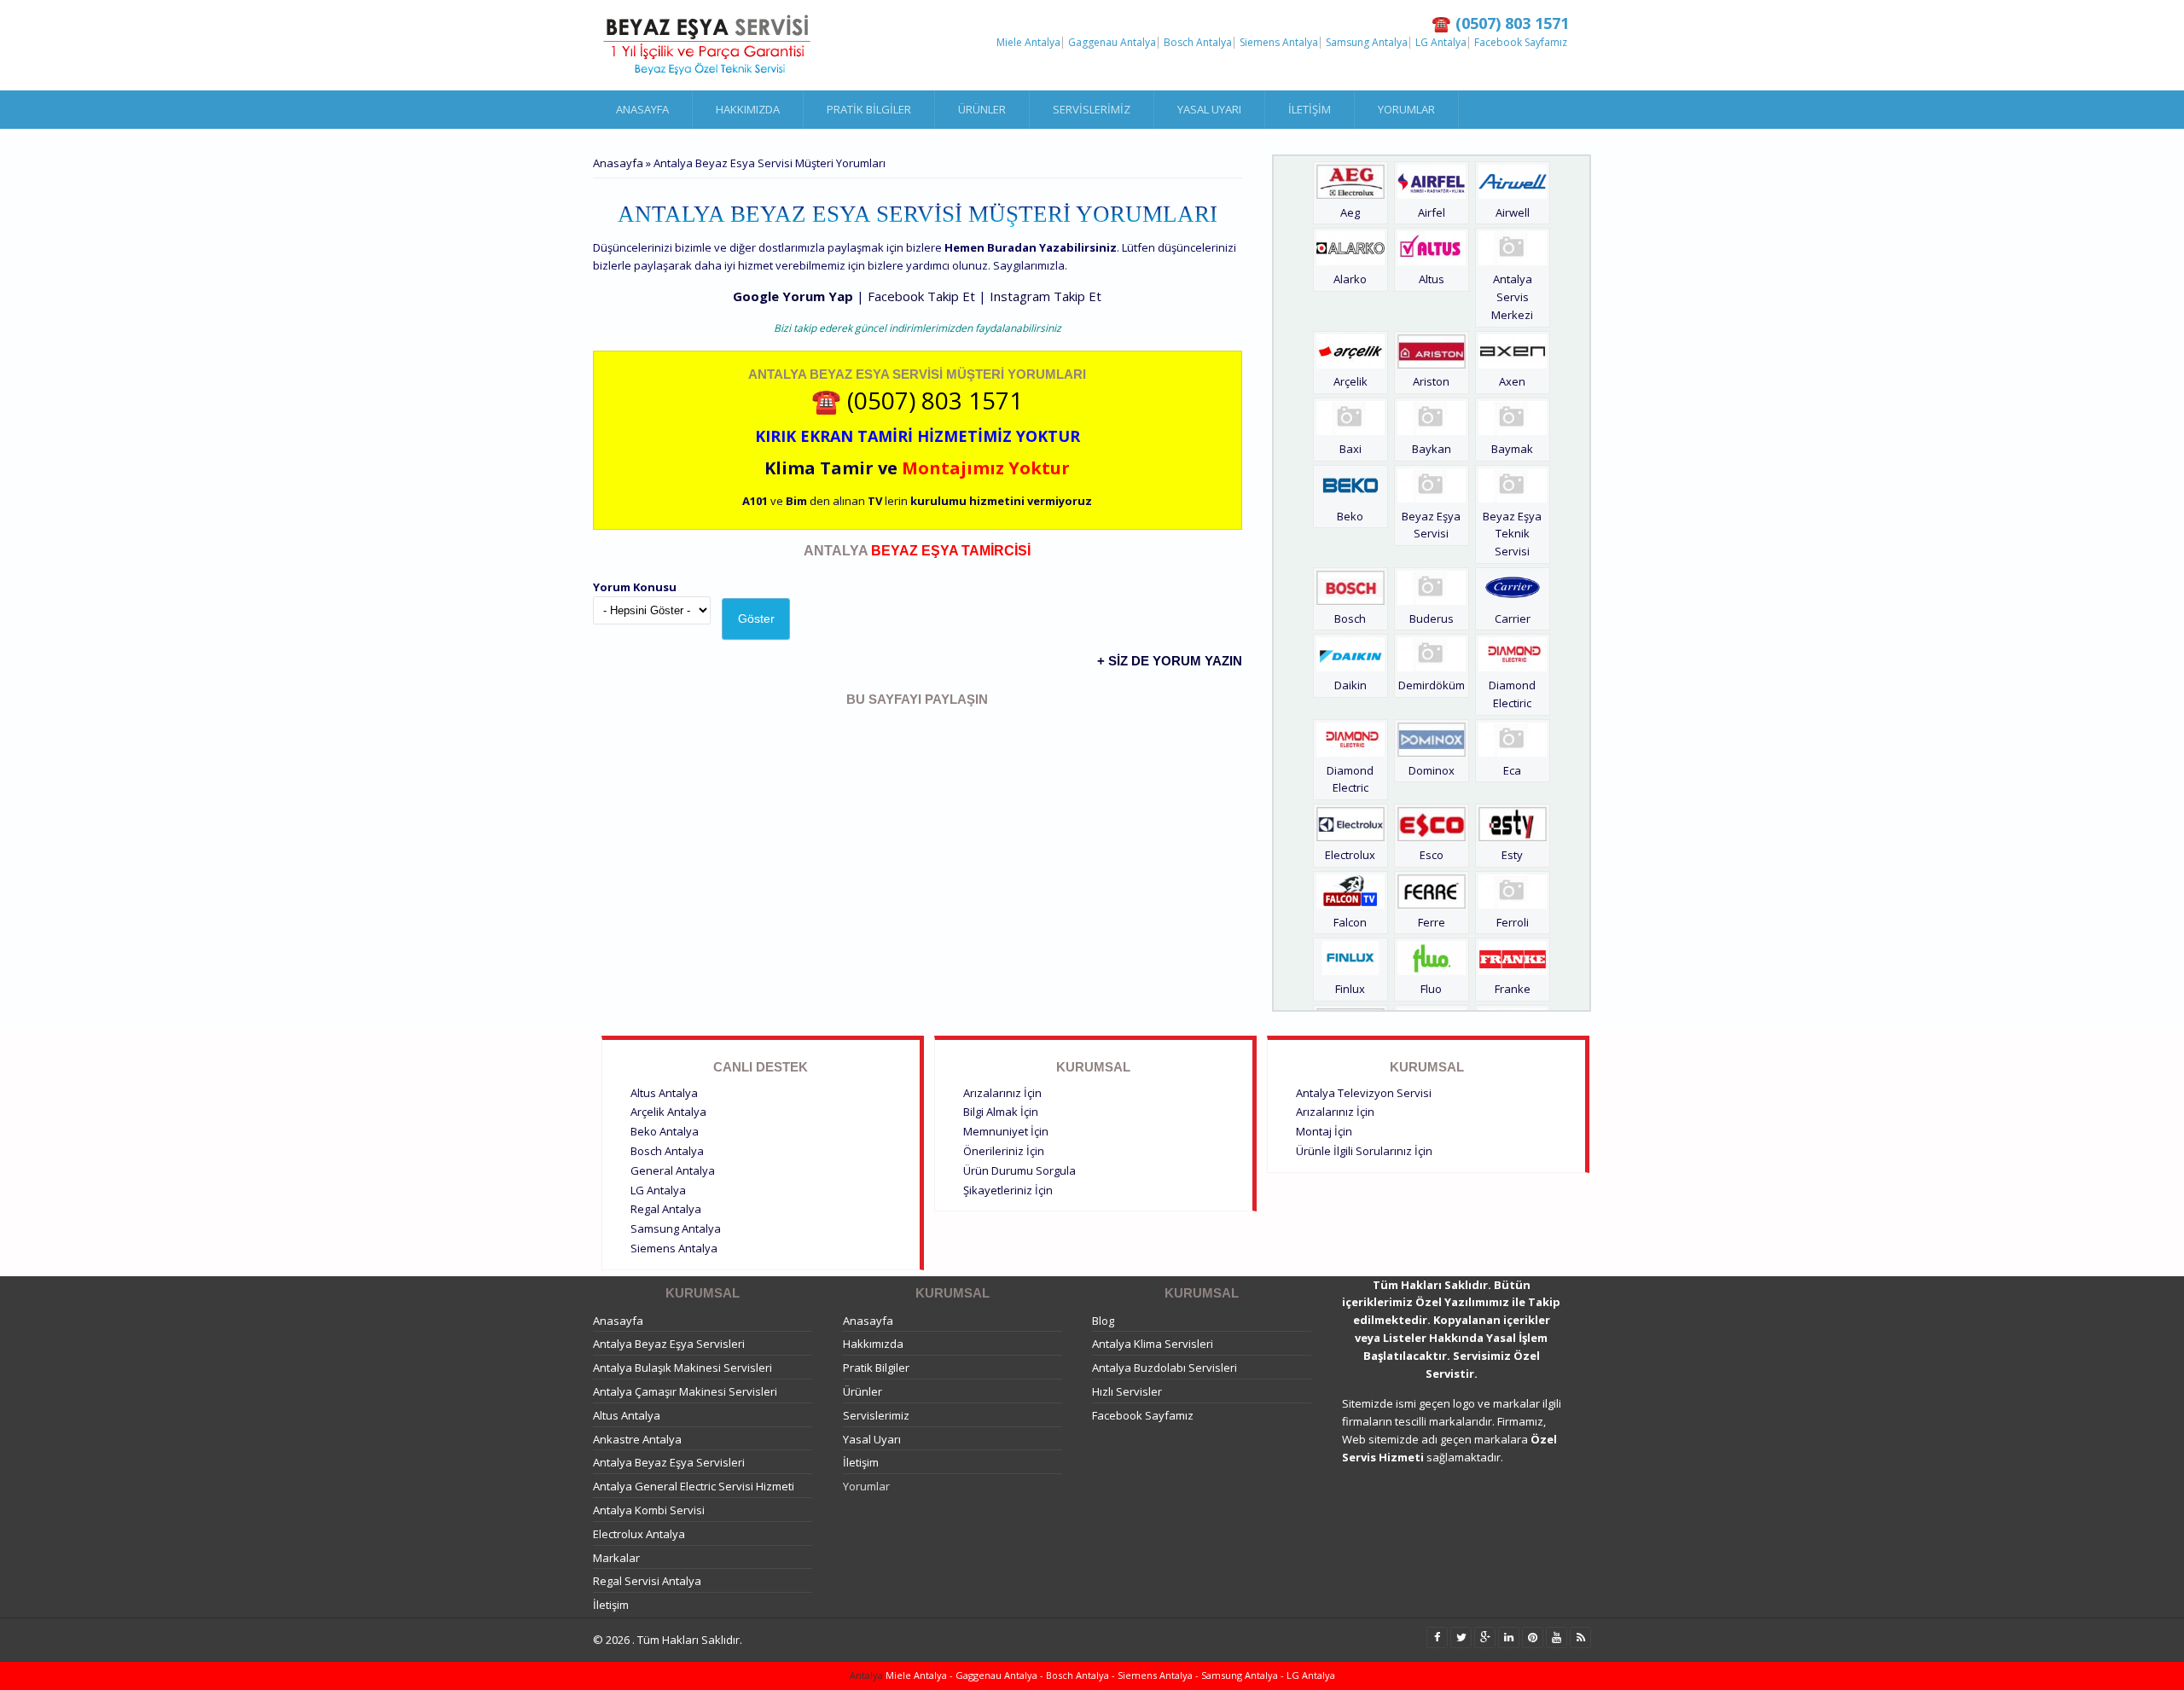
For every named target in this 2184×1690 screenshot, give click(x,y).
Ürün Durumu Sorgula (1019, 1170)
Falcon (1350, 922)
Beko (1350, 516)
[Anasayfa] (708, 45)
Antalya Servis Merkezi (1512, 297)
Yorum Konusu (635, 587)
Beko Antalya (665, 1131)
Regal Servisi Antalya (647, 1581)
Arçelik (1350, 381)
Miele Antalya (1028, 43)
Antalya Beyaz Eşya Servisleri (669, 1344)
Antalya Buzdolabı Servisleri (1165, 1368)
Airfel (1432, 212)
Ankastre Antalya (637, 1439)
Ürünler (982, 109)
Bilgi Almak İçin (1001, 1112)
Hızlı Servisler (1127, 1391)
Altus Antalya (664, 1093)
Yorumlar (1406, 109)
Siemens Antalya (1279, 43)
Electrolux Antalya (639, 1534)
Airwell (1513, 212)
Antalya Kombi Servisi (649, 1510)
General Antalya (673, 1170)
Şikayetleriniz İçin (1008, 1190)
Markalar (616, 1558)
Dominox (1432, 770)
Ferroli (1513, 922)
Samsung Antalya (1367, 43)
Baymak (1512, 449)
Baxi (1350, 449)
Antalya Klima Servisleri (1153, 1344)
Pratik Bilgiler (869, 109)
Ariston (1431, 381)
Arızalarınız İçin (1002, 1093)
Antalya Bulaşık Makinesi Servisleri (682, 1368)
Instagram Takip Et (1046, 296)
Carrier (1513, 619)
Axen (1512, 381)
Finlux (1350, 989)
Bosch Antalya (1198, 43)
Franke (1513, 989)
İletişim (1310, 109)
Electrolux (1350, 855)
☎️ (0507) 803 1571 (917, 400)
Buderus (1432, 619)
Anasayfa (642, 109)
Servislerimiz (1092, 109)
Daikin (1350, 685)
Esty (1512, 855)
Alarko (1350, 279)
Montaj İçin (1324, 1131)
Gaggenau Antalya (1112, 43)
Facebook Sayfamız (1521, 43)
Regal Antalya (666, 1209)
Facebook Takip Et (921, 296)
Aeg (1350, 212)
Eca (1512, 770)
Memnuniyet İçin (1006, 1131)
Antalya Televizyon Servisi (1364, 1093)
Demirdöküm (1432, 685)
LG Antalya (1441, 43)
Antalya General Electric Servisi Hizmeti (694, 1486)
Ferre (1432, 922)
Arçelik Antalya (668, 1112)
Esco (1432, 855)
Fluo (1431, 989)
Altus (1432, 279)
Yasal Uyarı (1209, 109)
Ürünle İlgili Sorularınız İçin (1364, 1151)
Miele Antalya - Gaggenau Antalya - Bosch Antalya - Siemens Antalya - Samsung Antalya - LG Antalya (1109, 1675)
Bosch (1350, 619)
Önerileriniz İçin (1004, 1151)
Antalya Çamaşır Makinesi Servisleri (685, 1391)
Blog (1103, 1321)
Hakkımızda (748, 109)
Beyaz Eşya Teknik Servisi (1512, 534)
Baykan (1432, 449)
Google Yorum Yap (793, 296)
